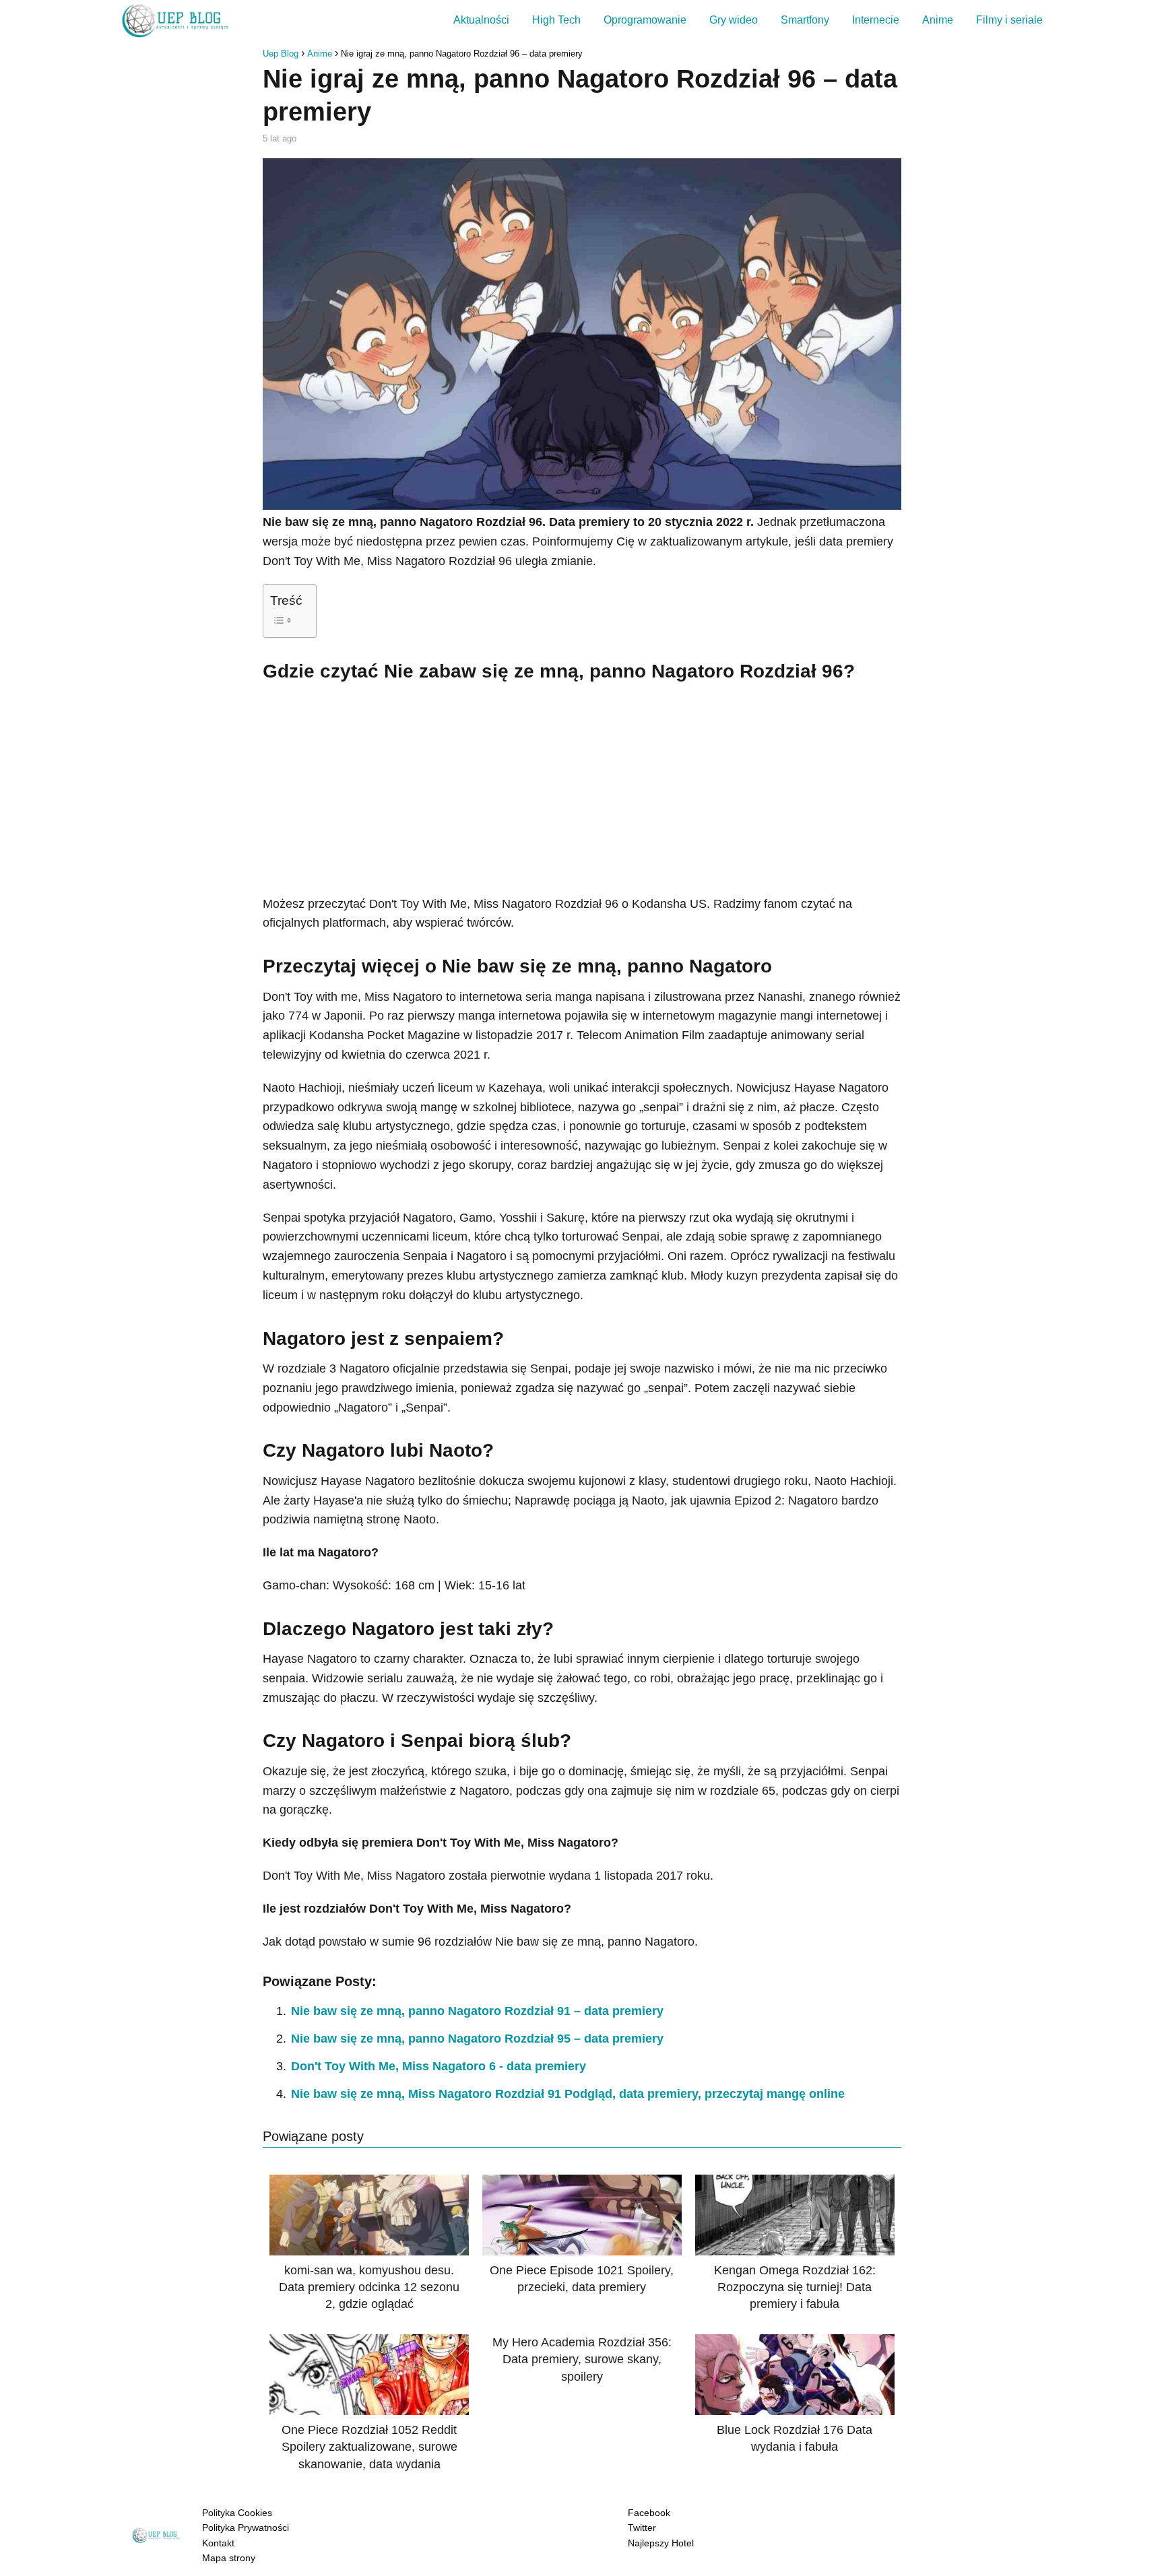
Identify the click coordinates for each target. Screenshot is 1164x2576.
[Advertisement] (582, 787)
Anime (938, 20)
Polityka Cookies (237, 2513)
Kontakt (218, 2543)
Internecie (876, 20)
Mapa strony (229, 2558)
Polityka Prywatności (246, 2528)
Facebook (649, 2513)
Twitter (642, 2528)
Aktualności (481, 20)
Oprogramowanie (645, 20)
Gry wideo (734, 20)
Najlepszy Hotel (661, 2543)
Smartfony (805, 20)
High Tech (556, 20)
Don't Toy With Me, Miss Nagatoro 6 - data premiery (439, 2066)
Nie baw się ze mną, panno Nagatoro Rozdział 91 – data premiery (477, 2011)
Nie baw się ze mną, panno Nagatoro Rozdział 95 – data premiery (477, 2039)
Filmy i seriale (1009, 20)
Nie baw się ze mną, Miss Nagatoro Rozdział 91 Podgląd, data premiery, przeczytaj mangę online (568, 2094)
